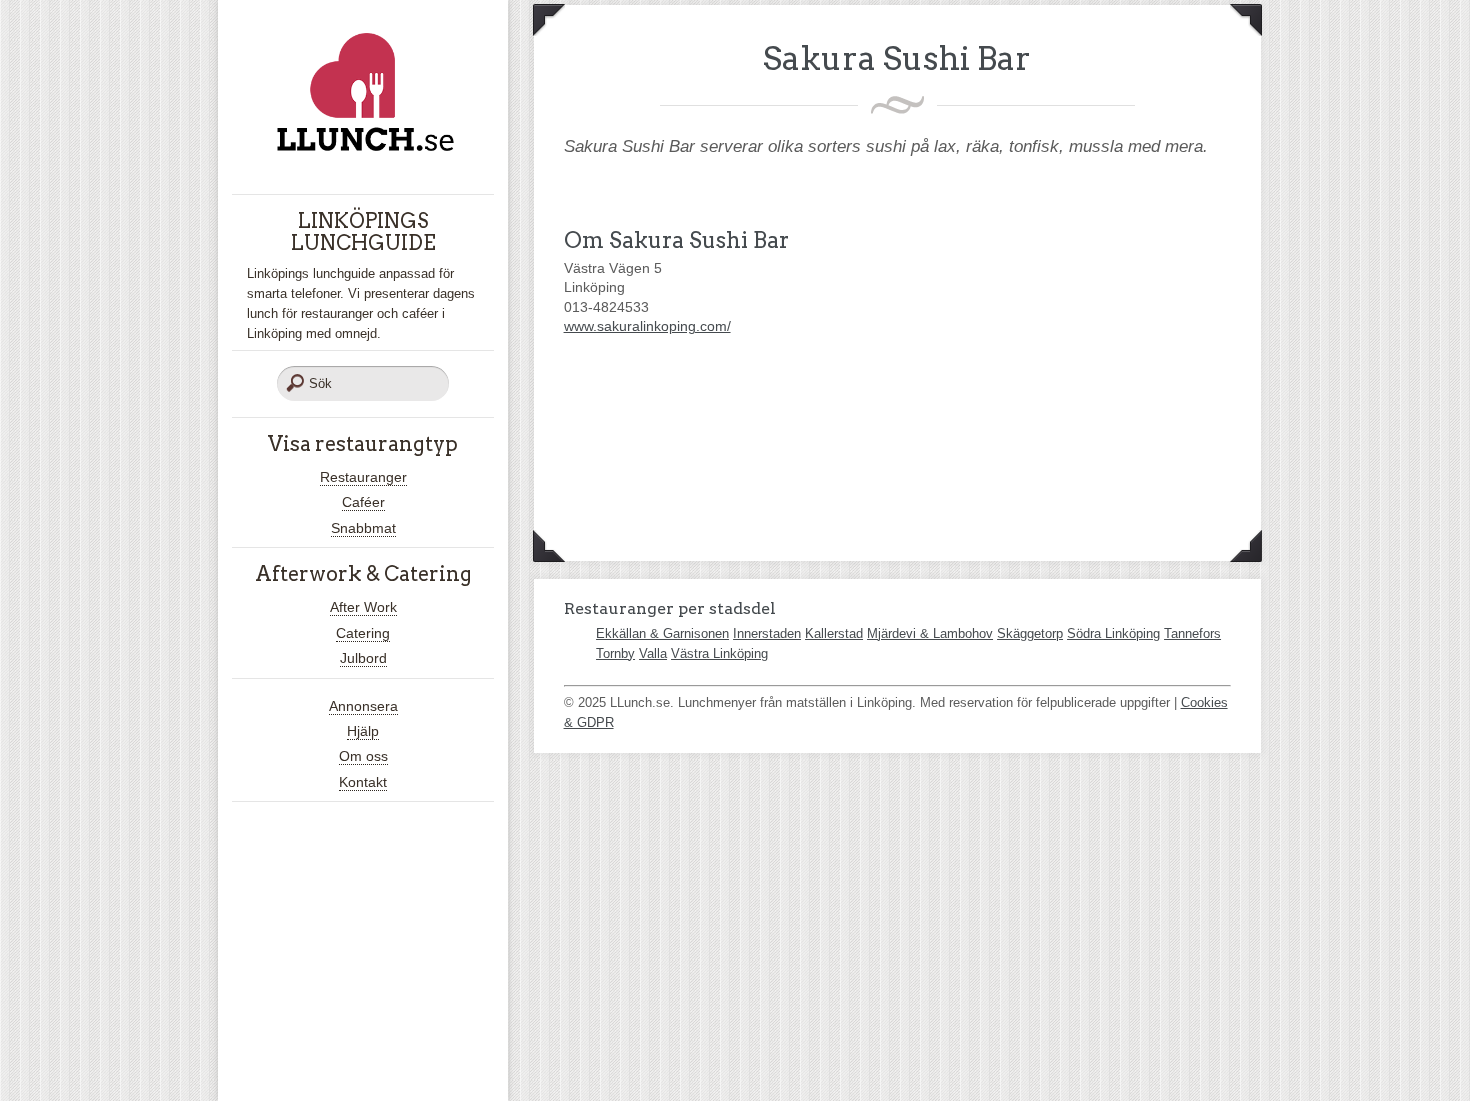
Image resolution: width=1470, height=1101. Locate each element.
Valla (653, 653)
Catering (363, 633)
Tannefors (1192, 633)
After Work (363, 607)
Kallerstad (834, 633)
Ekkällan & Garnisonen (662, 633)
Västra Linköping (719, 653)
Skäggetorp (1030, 633)
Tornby (615, 653)
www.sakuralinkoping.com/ (647, 326)
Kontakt (363, 782)
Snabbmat (363, 528)
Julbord (363, 658)
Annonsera (363, 706)
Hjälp (363, 731)
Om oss (363, 756)
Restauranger (363, 477)
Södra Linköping (1113, 633)
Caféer (363, 502)
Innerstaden (767, 633)
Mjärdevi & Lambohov (930, 633)
